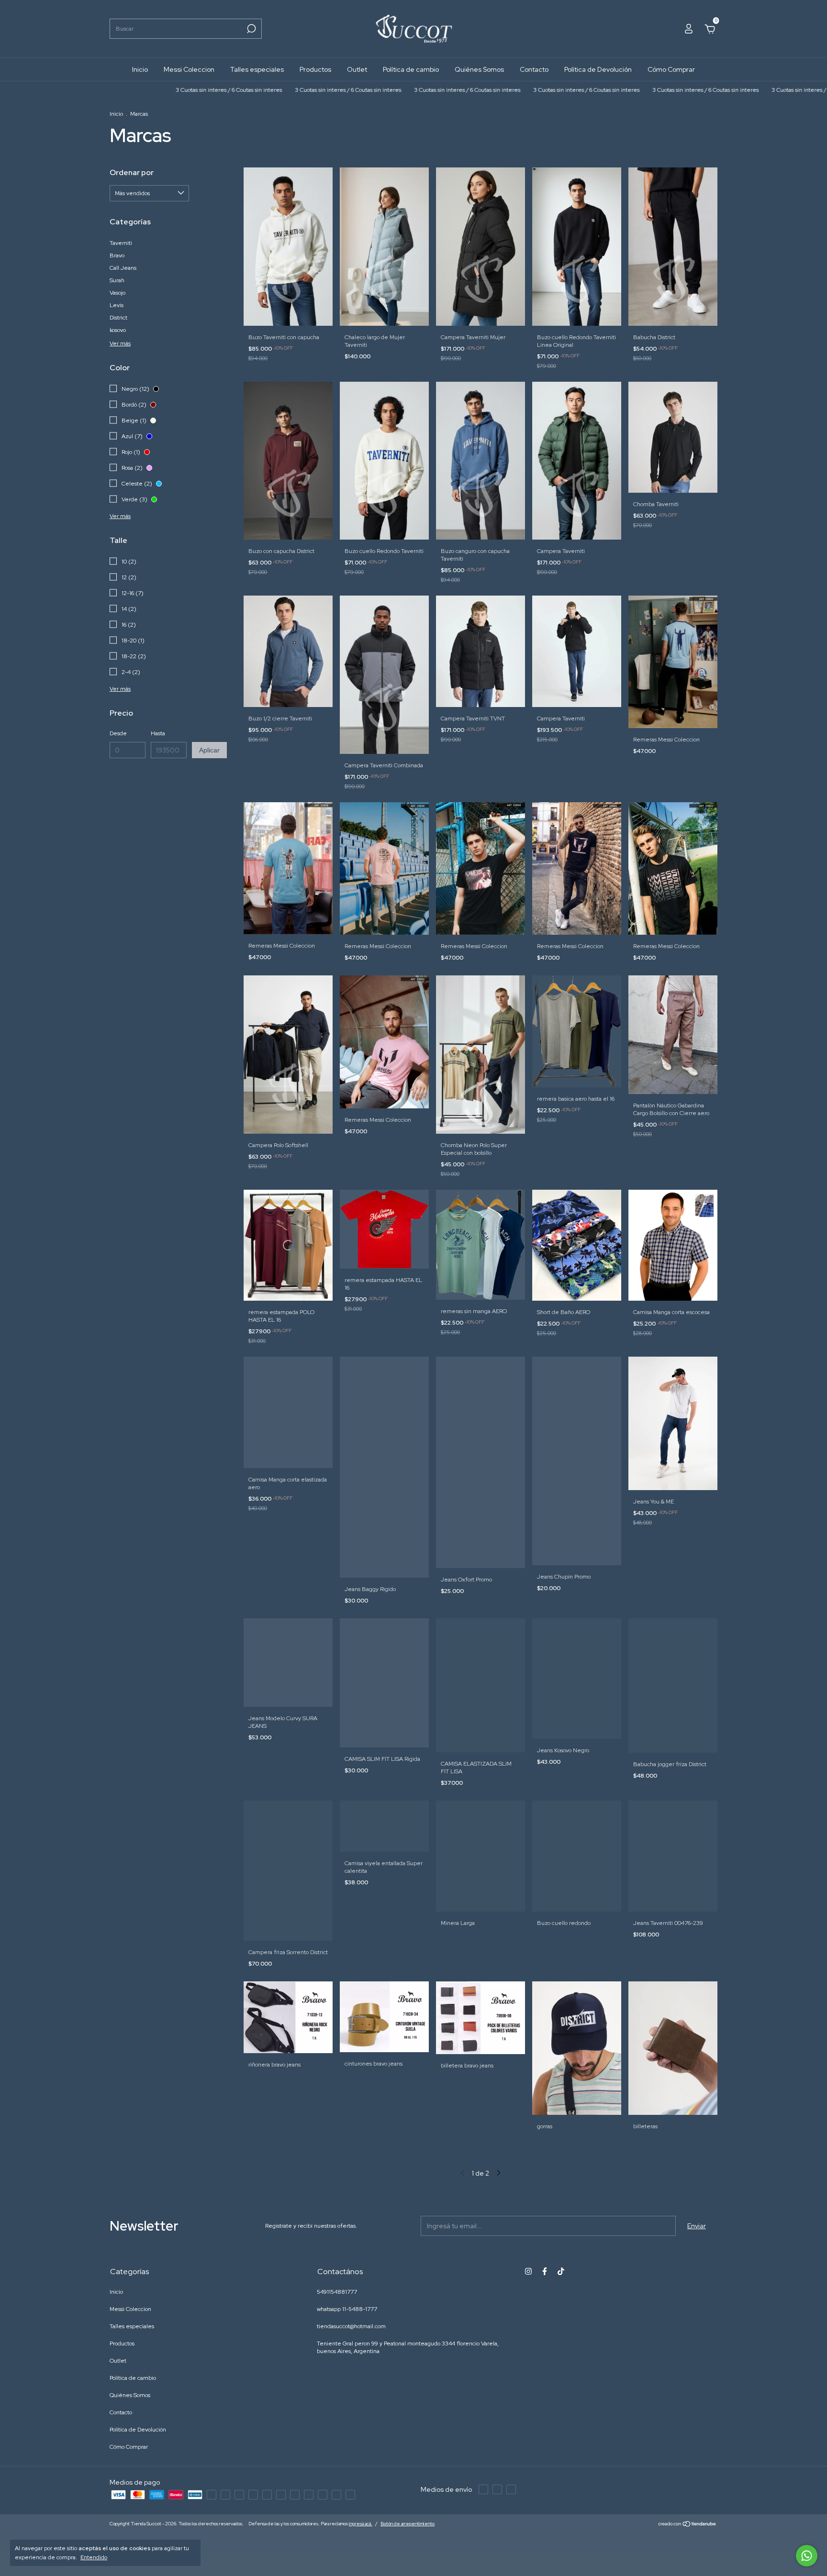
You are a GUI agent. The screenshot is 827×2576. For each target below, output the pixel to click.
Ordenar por (132, 172)
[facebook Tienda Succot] (545, 2271)
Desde (118, 733)
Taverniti (121, 243)
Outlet (357, 69)
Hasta (158, 733)
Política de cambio (411, 69)
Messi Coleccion (189, 69)
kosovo (118, 330)
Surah (117, 280)
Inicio (140, 69)
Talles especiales (257, 69)
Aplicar (209, 750)
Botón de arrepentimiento (408, 2524)
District (118, 318)
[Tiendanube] (687, 2525)
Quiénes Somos (479, 69)
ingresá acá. (361, 2524)
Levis (117, 305)
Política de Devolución (598, 69)
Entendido (94, 2557)
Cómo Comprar (671, 69)
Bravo (117, 255)
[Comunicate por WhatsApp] (807, 2556)
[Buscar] (251, 29)
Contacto (534, 69)
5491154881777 (337, 2292)
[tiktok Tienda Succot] (561, 2271)
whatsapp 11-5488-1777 (347, 2309)
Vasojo (117, 293)
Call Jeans (123, 268)
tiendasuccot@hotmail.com (351, 2326)
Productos (315, 69)
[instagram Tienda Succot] (528, 2271)
